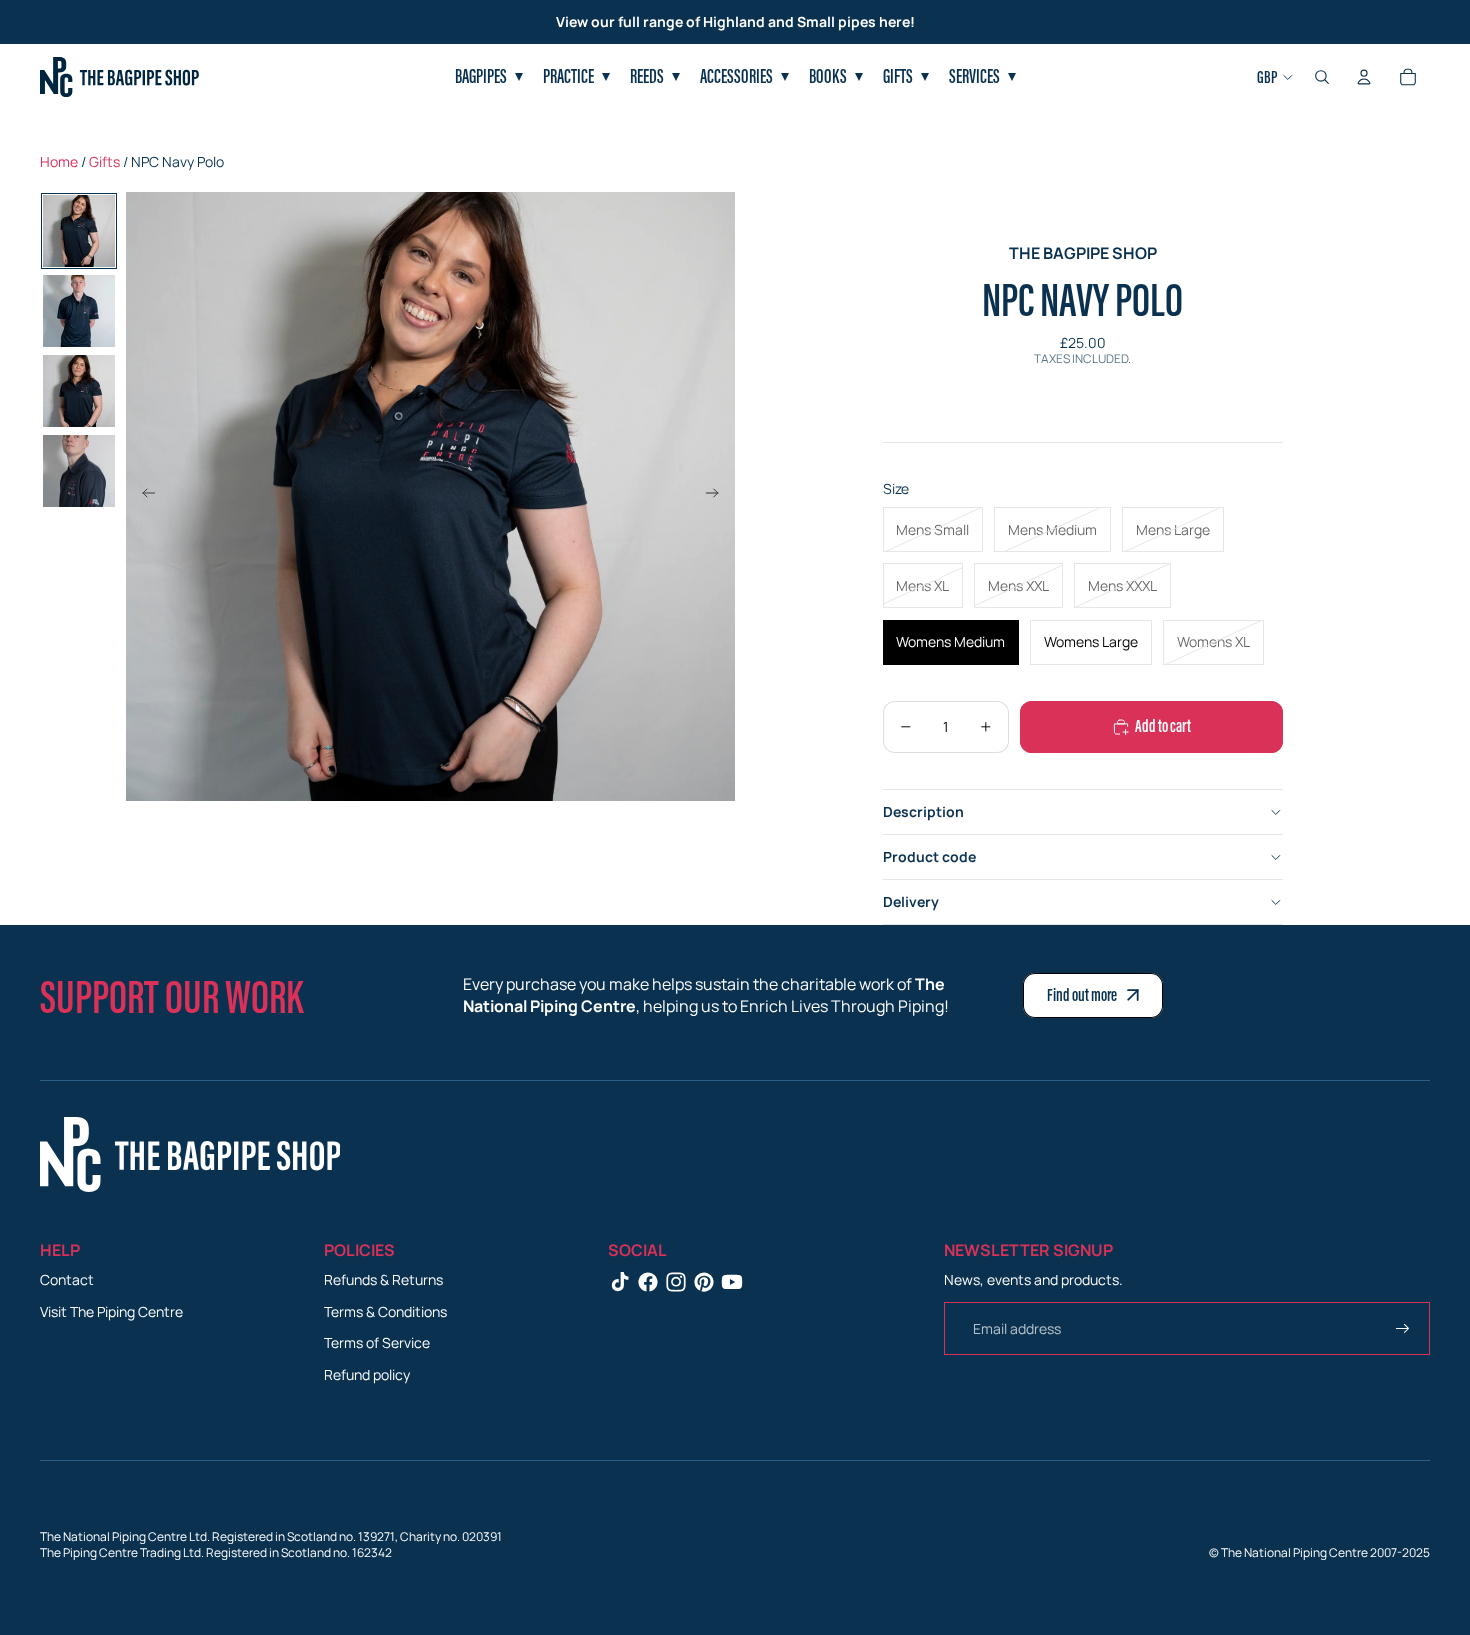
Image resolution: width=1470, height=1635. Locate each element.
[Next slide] (718, 496)
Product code (929, 856)
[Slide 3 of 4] (79, 391)
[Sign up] (1403, 1329)
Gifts (104, 161)
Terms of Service (377, 1342)
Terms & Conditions (385, 1311)
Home (59, 161)
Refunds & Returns (383, 1279)
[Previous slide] (142, 496)
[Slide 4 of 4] (79, 471)
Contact (67, 1279)
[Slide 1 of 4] (79, 231)
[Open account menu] (1364, 77)
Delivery (911, 901)
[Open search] (1322, 77)
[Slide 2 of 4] (79, 311)
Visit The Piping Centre (111, 1311)
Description (923, 811)
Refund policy (367, 1374)
